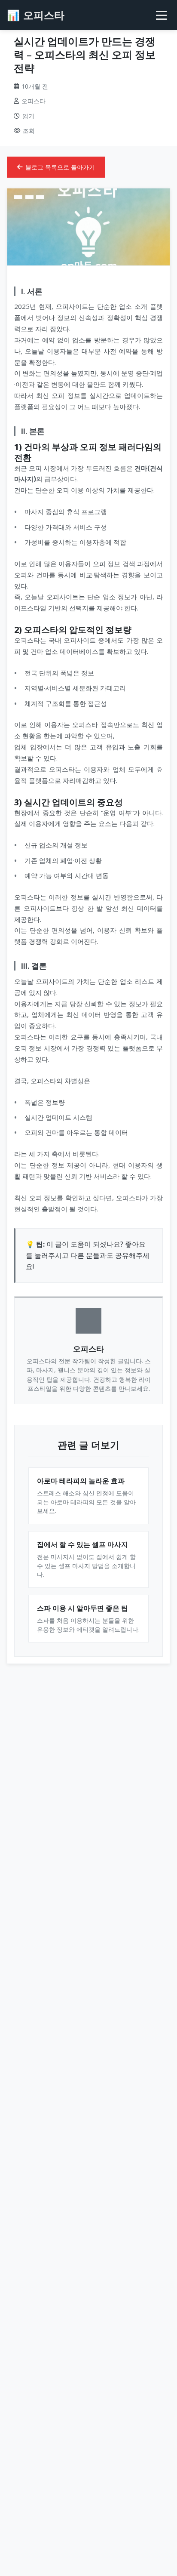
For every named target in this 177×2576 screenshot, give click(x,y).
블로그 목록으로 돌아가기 (60, 167)
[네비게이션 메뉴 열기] (161, 15)
